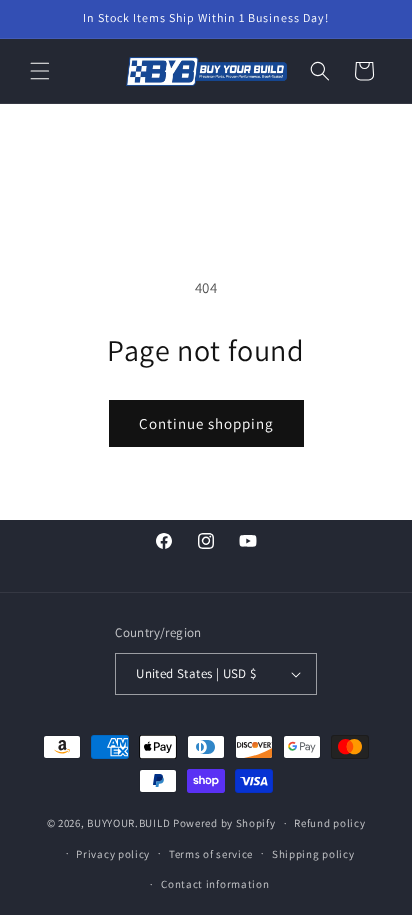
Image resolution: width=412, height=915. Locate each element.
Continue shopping (206, 423)
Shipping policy (313, 854)
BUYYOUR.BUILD (128, 823)
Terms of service (211, 854)
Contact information (215, 884)
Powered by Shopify (224, 823)
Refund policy (329, 823)
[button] (40, 71)
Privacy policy (113, 854)
